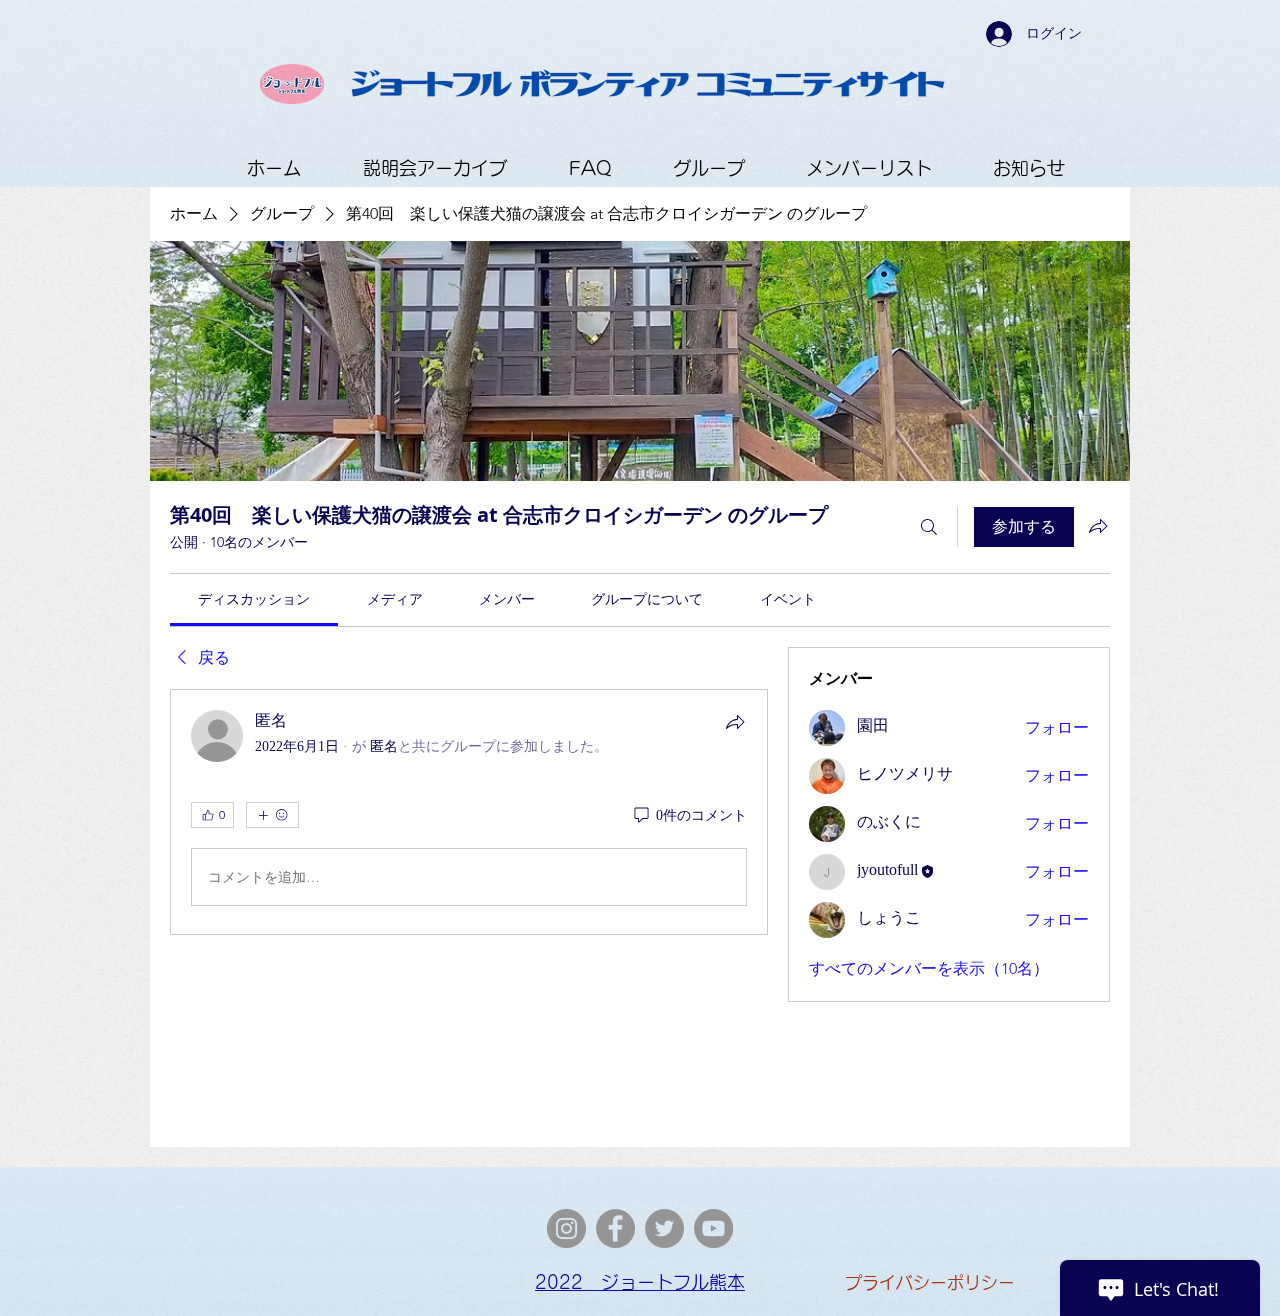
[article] (469, 812)
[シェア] (735, 722)
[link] (254, 599)
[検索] (929, 527)
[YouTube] (713, 1228)
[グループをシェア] (1098, 526)
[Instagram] (566, 1228)
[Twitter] (664, 1228)
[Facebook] (615, 1228)
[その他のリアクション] (272, 815)
